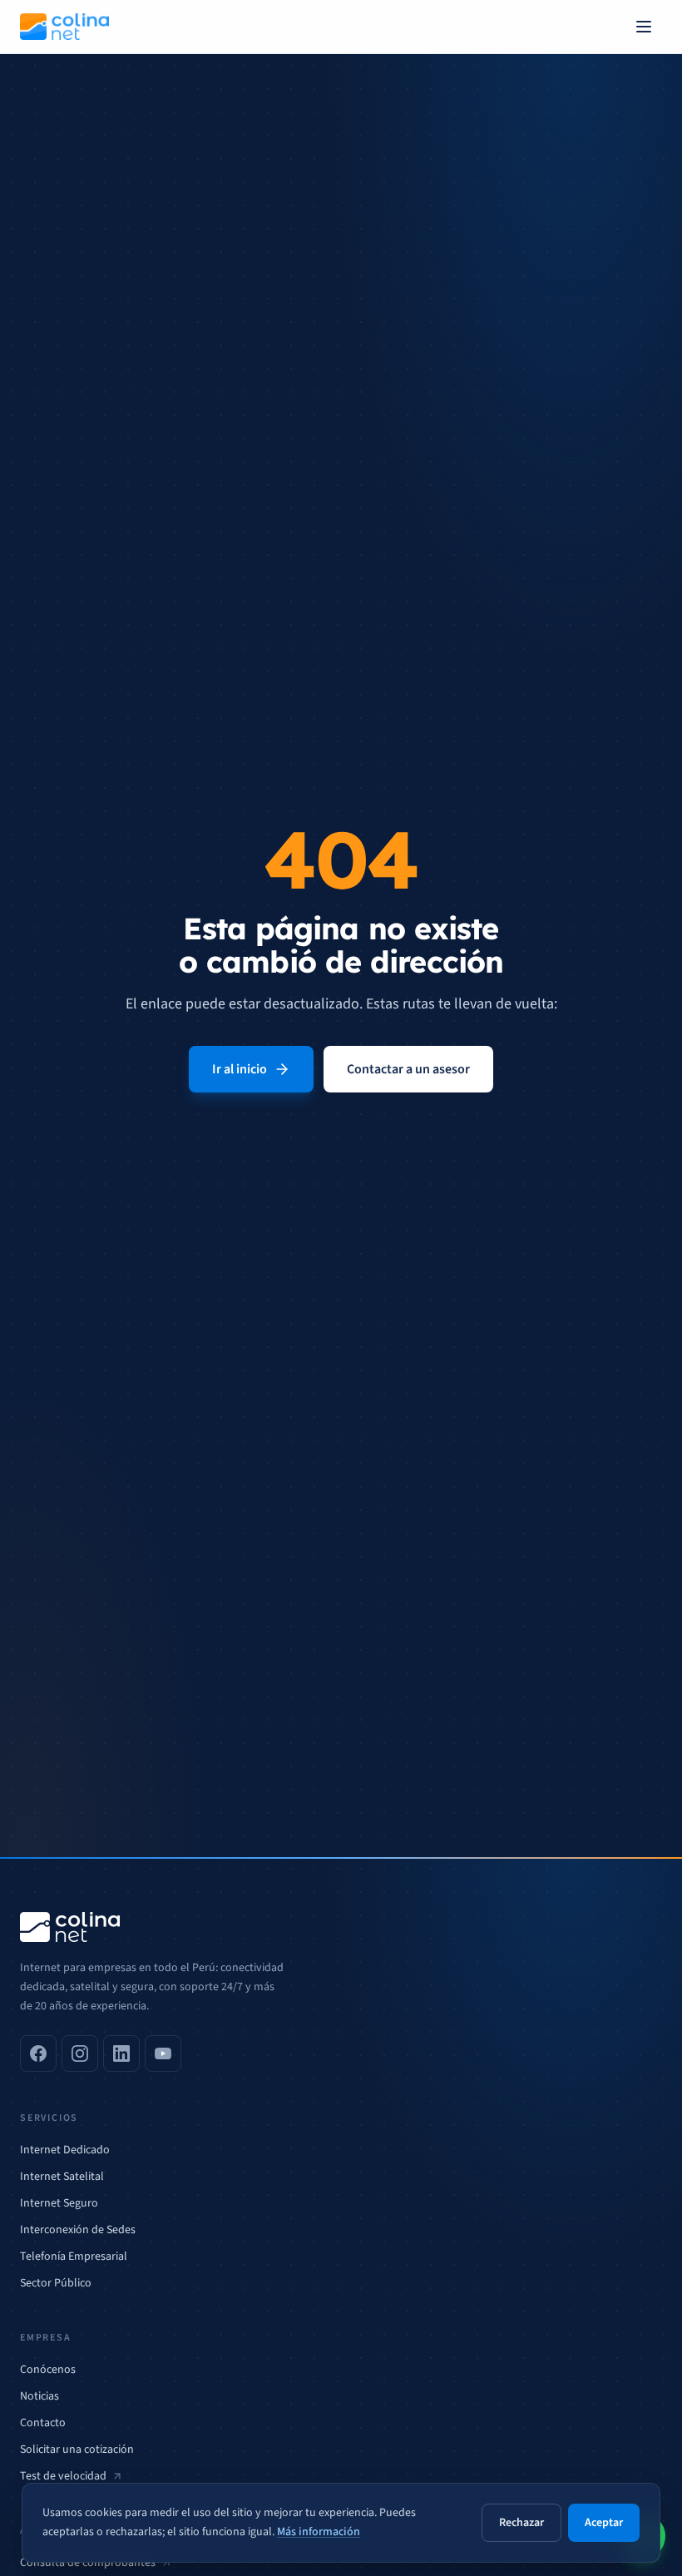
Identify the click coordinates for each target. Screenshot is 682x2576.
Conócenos (48, 2370)
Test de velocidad (63, 2476)
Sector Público (56, 2283)
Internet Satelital (62, 2177)
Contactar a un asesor (408, 1069)
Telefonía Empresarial (74, 2256)
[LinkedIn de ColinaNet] (121, 2053)
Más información (319, 2532)
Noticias (40, 2396)
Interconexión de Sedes (78, 2230)
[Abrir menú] (644, 27)
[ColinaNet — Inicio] (64, 27)
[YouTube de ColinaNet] (163, 2053)
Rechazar (521, 2523)
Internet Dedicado (65, 2150)
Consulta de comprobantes (88, 2563)
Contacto (43, 2423)
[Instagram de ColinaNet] (80, 2053)
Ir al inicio (240, 1069)
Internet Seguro (59, 2203)
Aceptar (604, 2523)
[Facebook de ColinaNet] (38, 2053)
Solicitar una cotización (77, 2450)
